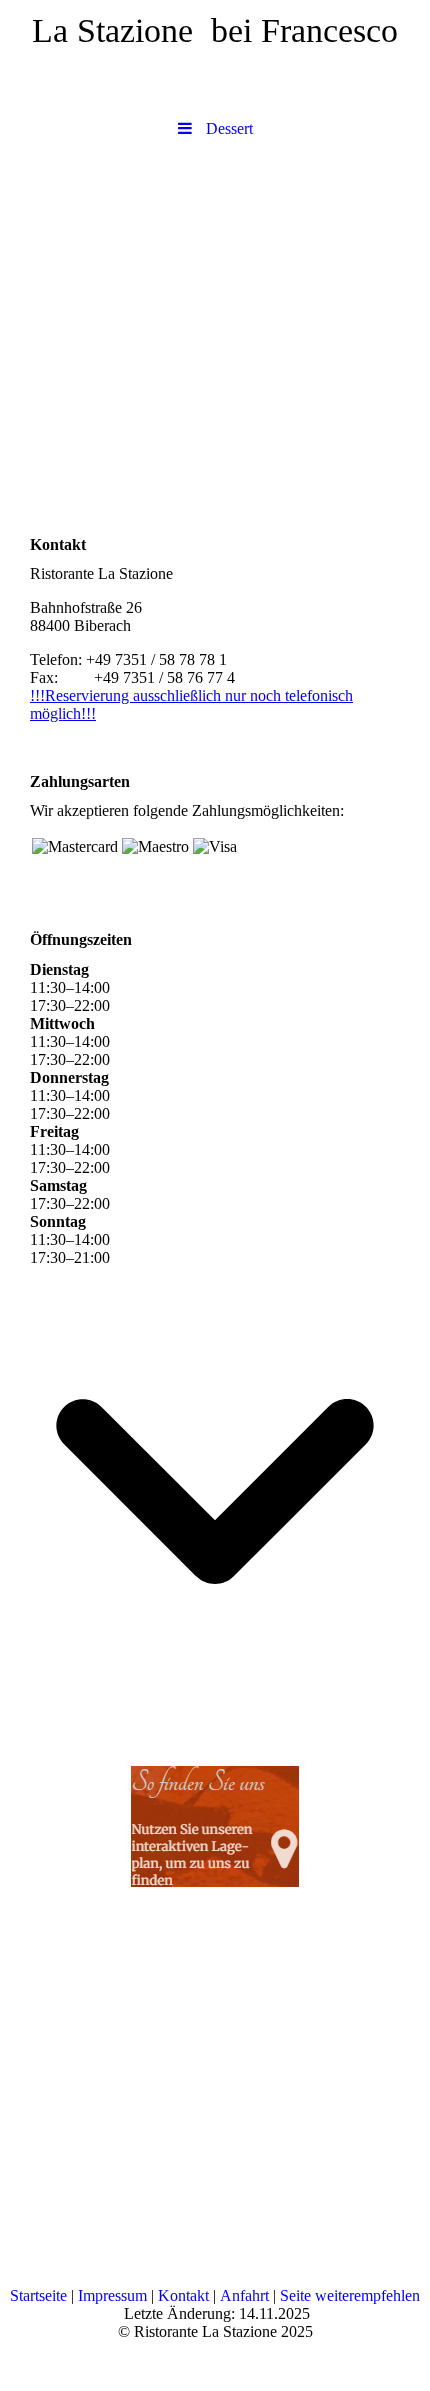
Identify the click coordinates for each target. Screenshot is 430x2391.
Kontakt (183, 2295)
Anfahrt (244, 2295)
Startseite (38, 2295)
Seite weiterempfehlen (350, 2295)
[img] (215, 218)
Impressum (112, 2295)
